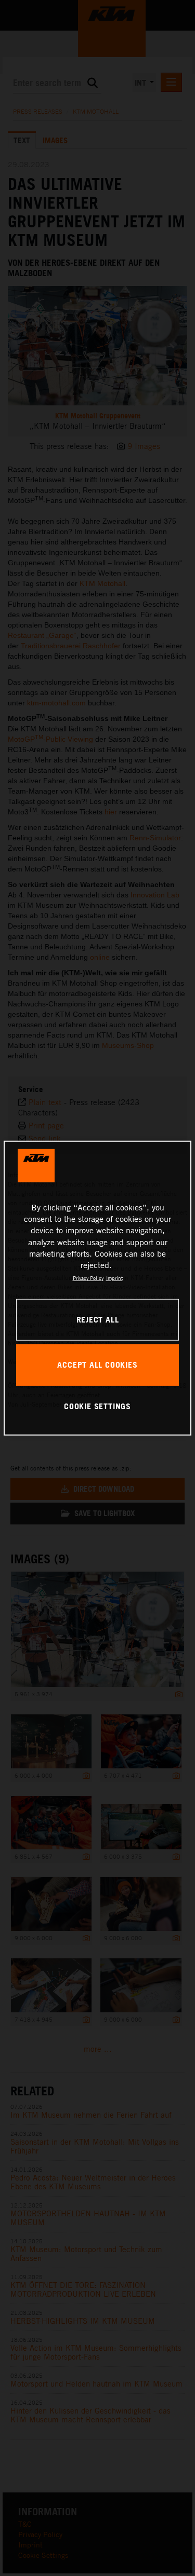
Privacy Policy (88, 1278)
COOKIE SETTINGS (97, 1406)
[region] (97, 1288)
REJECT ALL (98, 1319)
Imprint (114, 1278)
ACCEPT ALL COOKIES (97, 1365)
